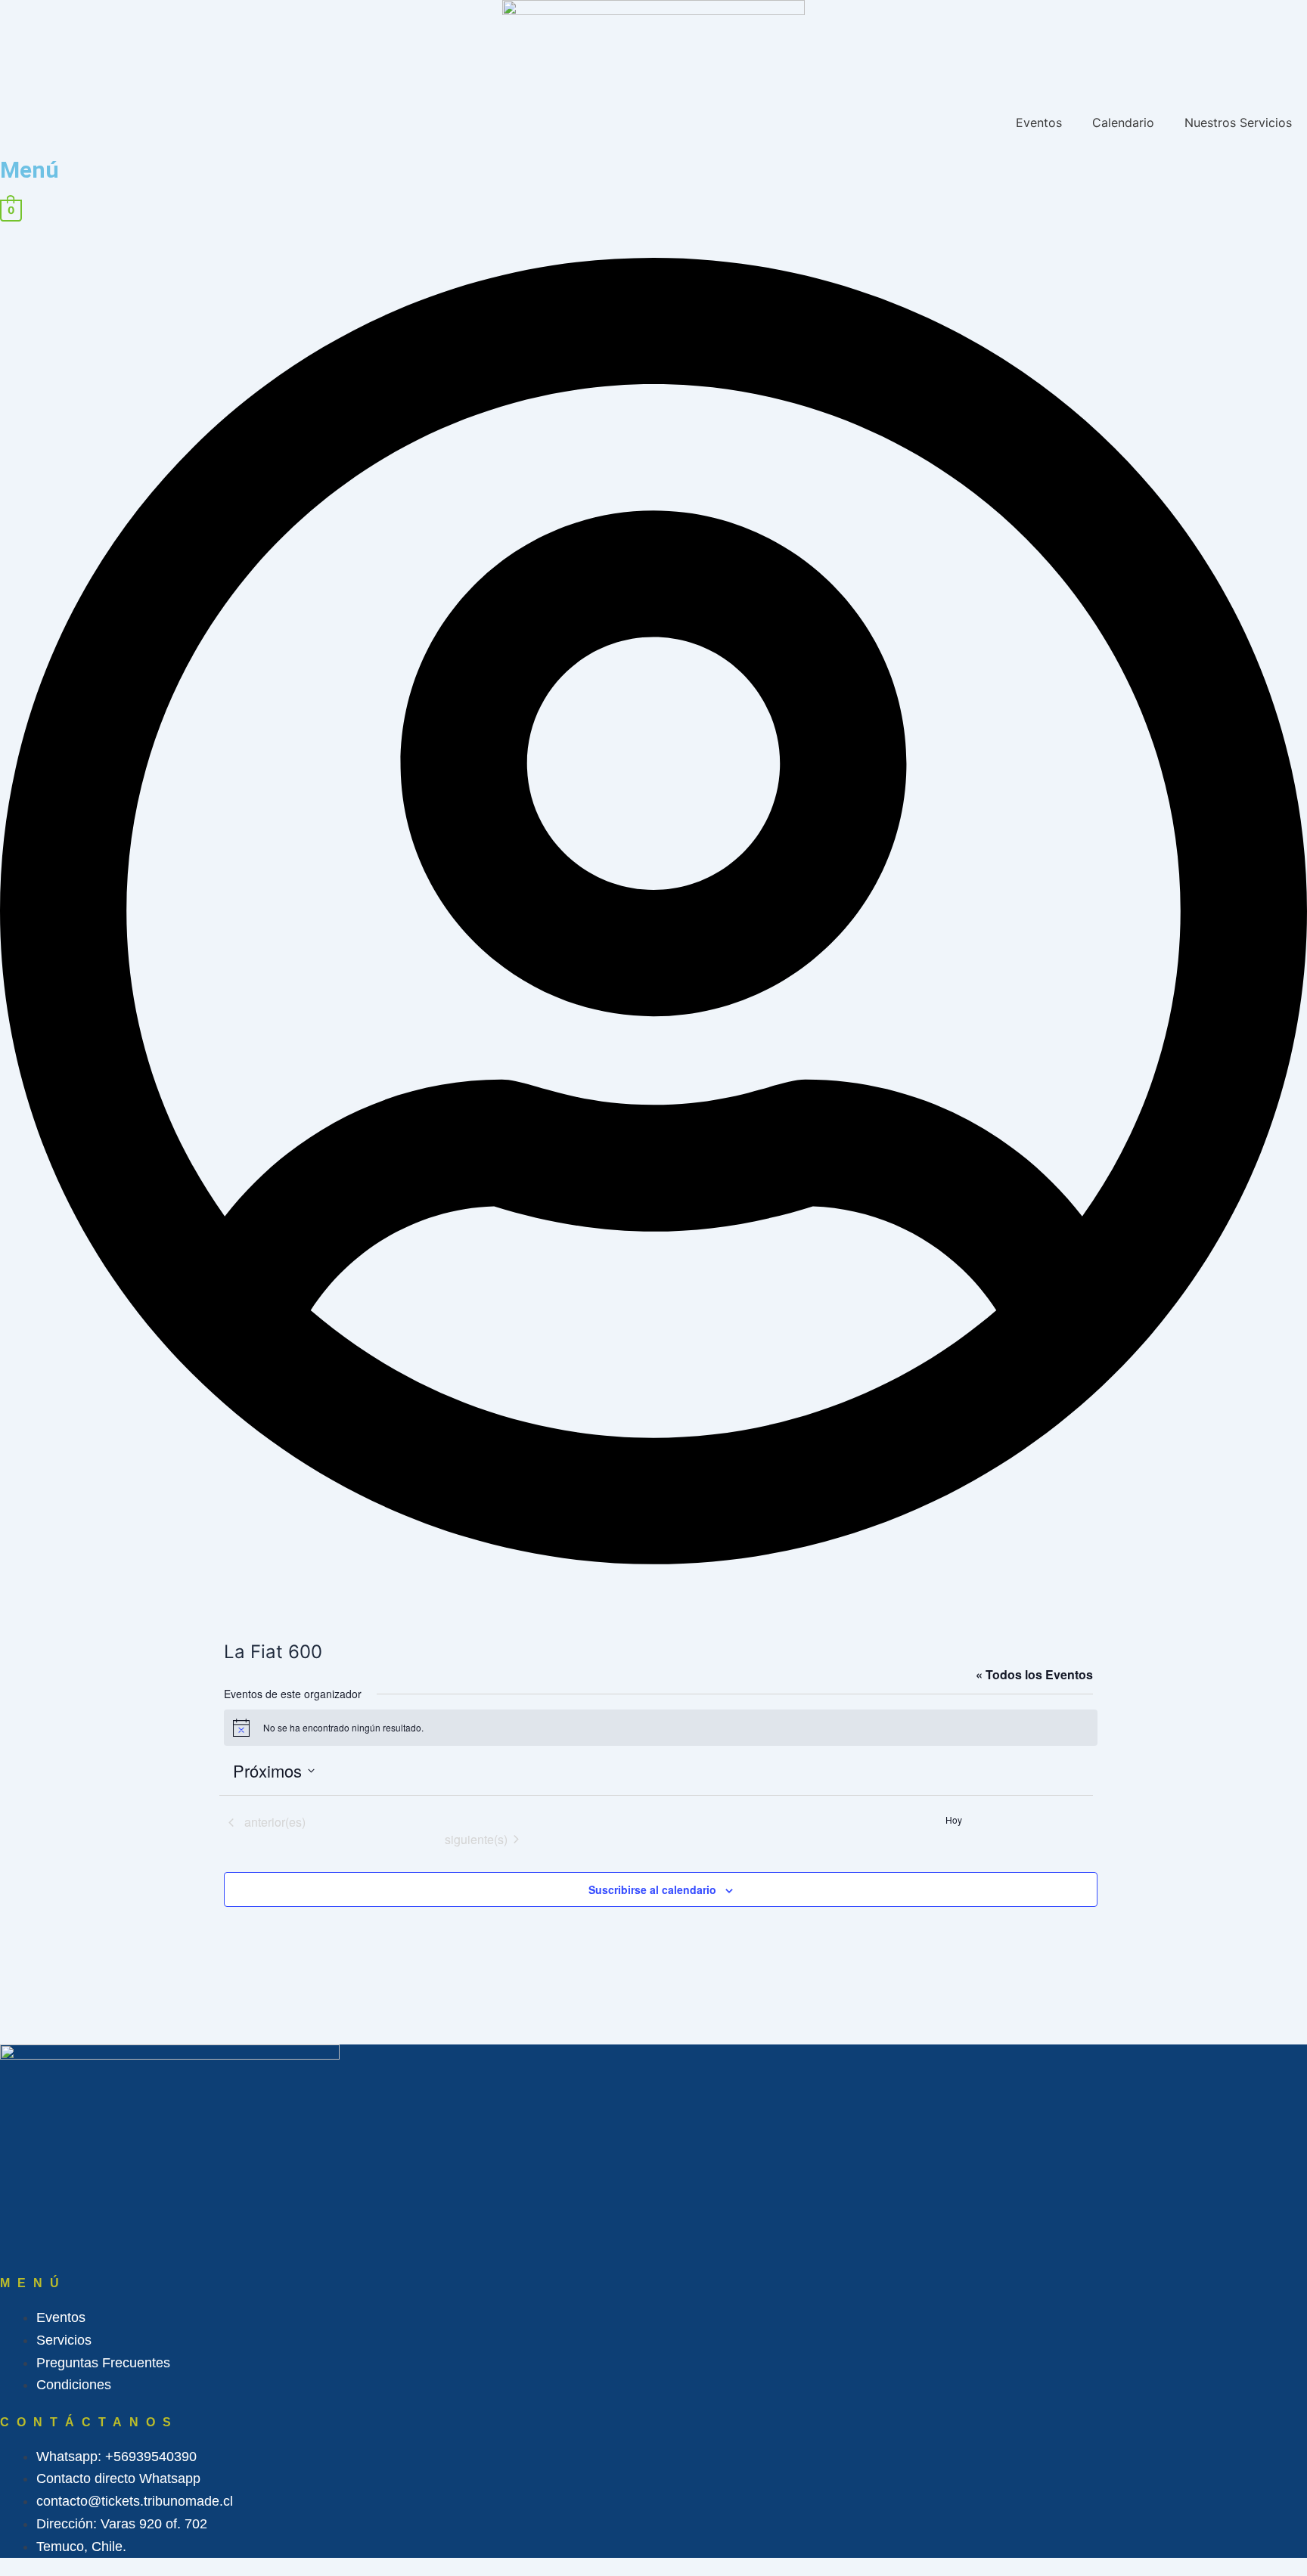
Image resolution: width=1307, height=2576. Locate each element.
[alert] (661, 1728)
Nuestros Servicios (1238, 122)
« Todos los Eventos (1034, 1674)
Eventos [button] (1039, 122)
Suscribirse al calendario (652, 1889)
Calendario (1123, 122)
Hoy (954, 1820)
